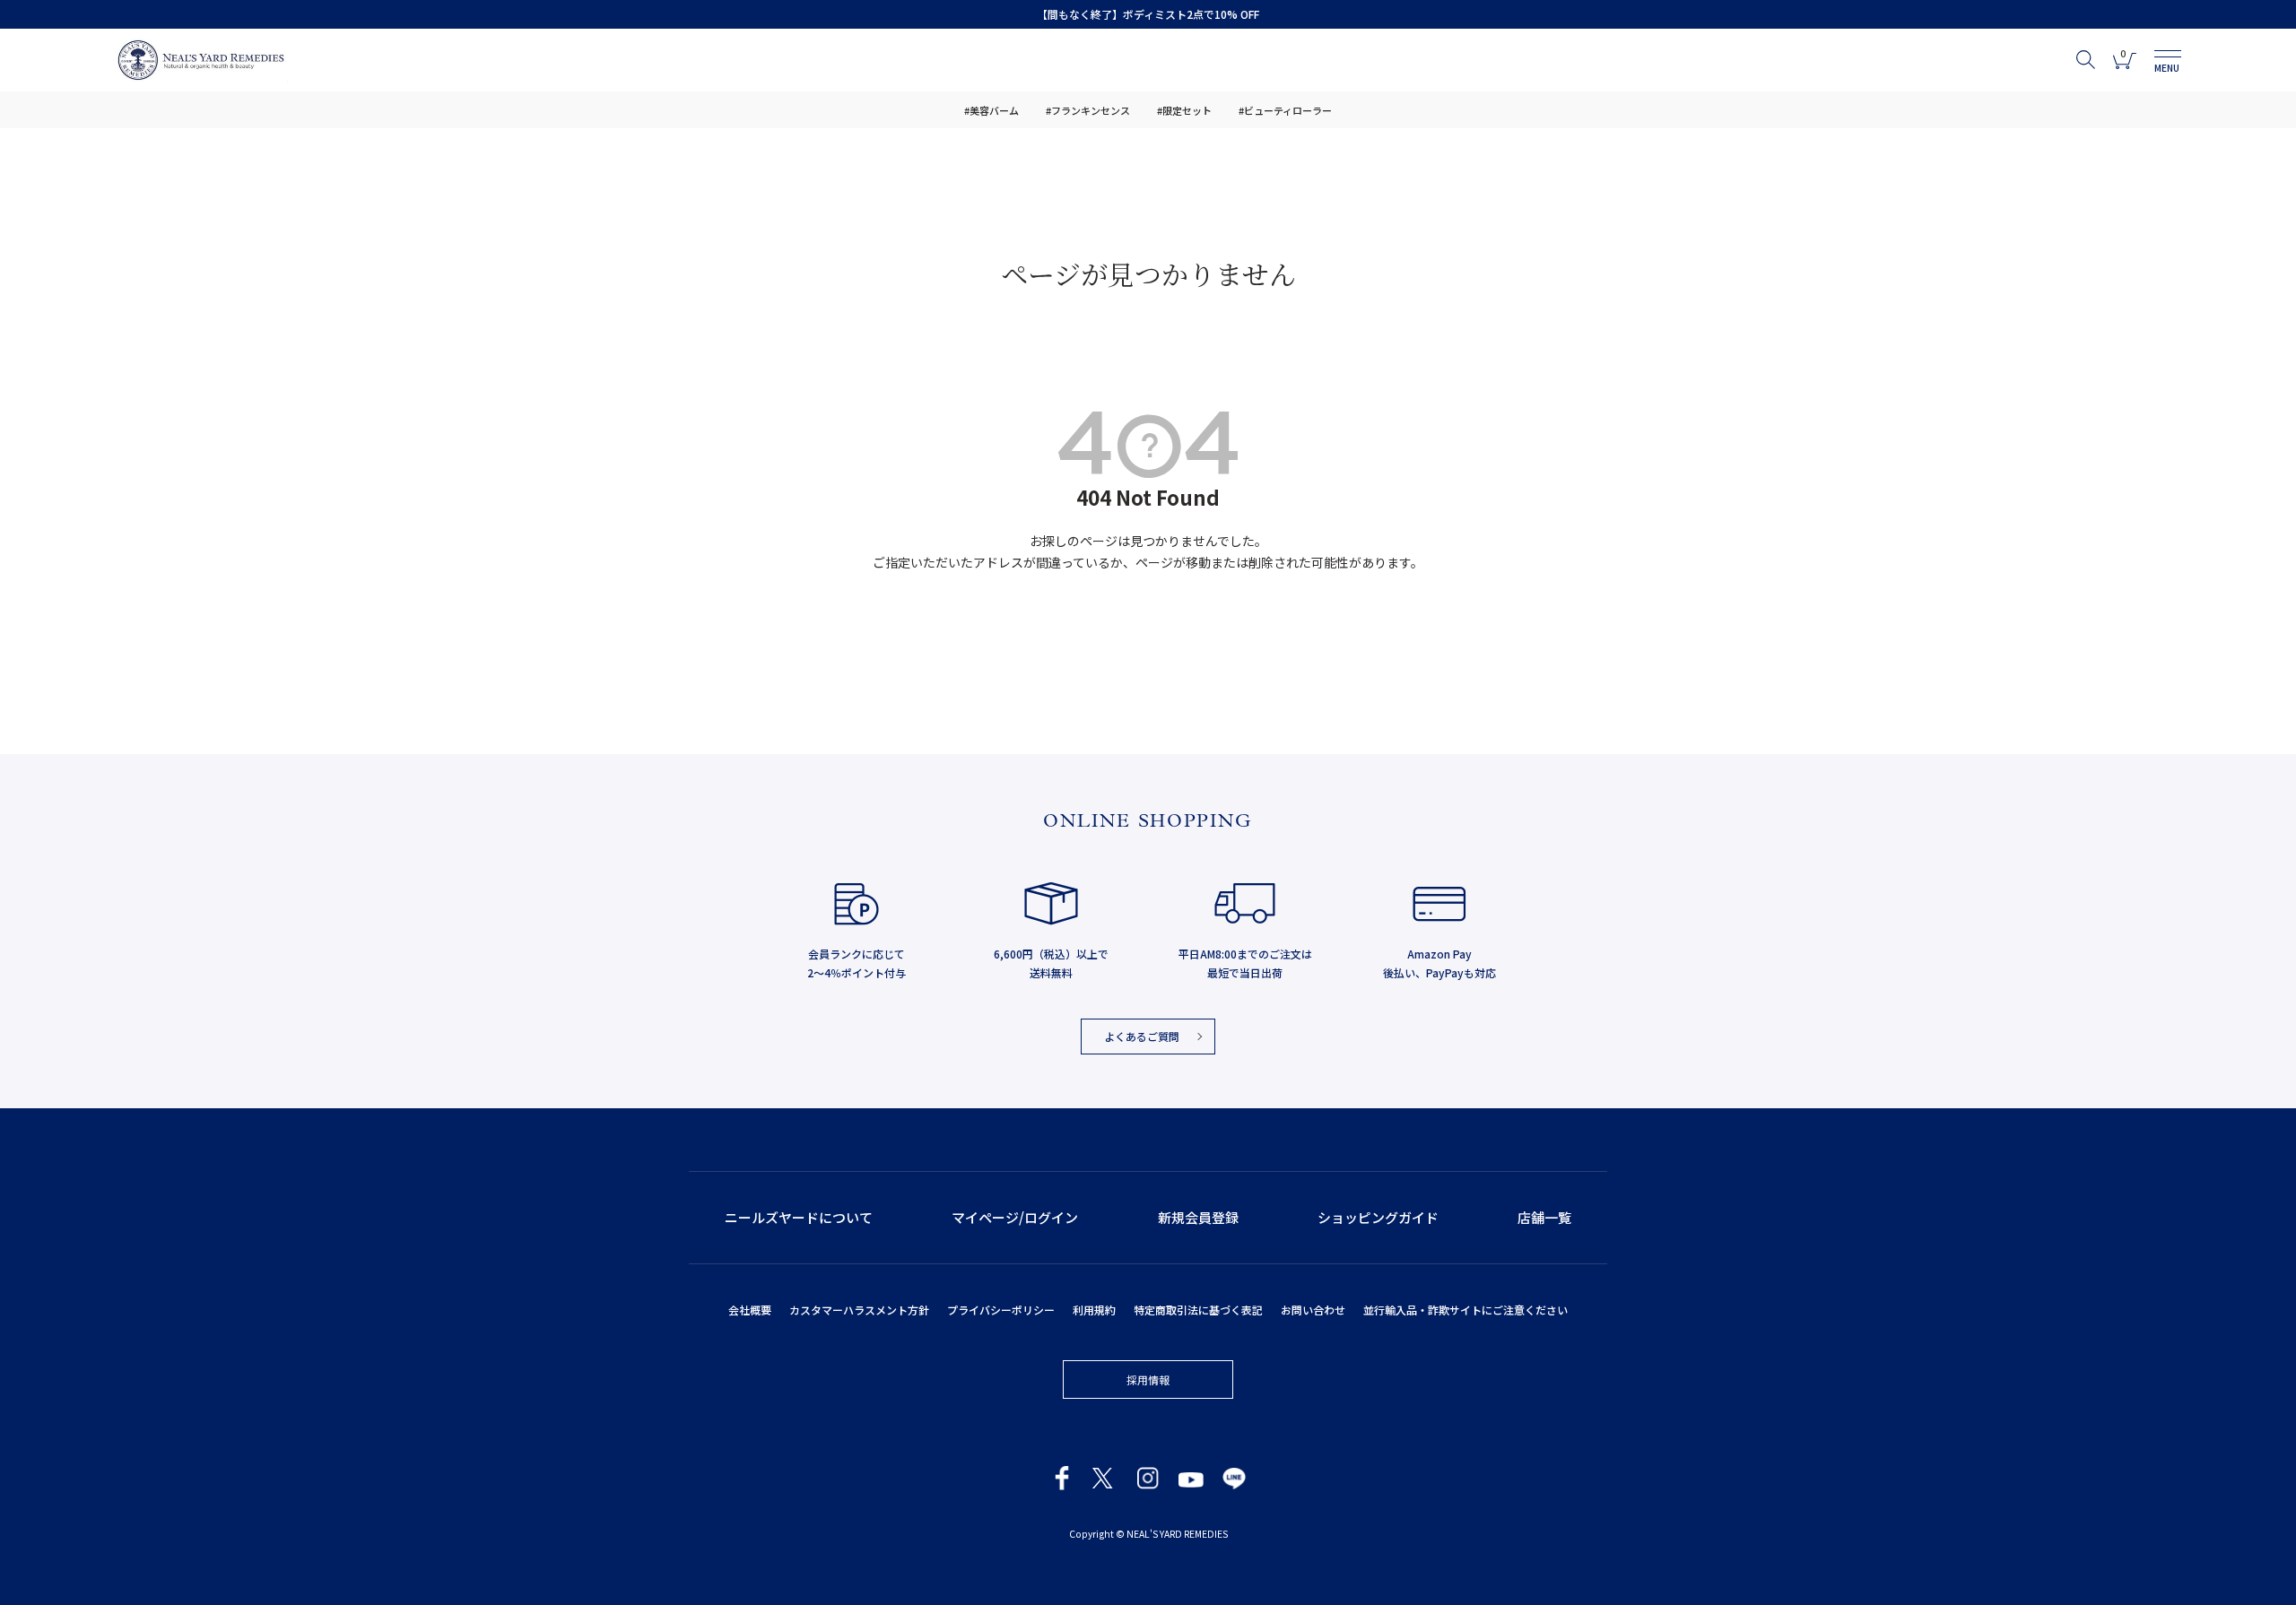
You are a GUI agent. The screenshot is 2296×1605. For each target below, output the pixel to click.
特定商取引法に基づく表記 (1198, 1310)
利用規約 (1094, 1310)
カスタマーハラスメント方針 (859, 1310)
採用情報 (1148, 1379)
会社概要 (750, 1310)
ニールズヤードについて (799, 1217)
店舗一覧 (1544, 1217)
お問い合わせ (1313, 1310)
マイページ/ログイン (1015, 1217)
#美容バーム (991, 110)
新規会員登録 (1198, 1217)
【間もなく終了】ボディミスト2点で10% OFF (1148, 14)
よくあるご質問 (1142, 1036)
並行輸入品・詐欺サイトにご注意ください (1465, 1310)
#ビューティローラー (1285, 110)
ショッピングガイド (1378, 1217)
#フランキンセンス (1088, 110)
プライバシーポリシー (1001, 1310)
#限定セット (1184, 110)
